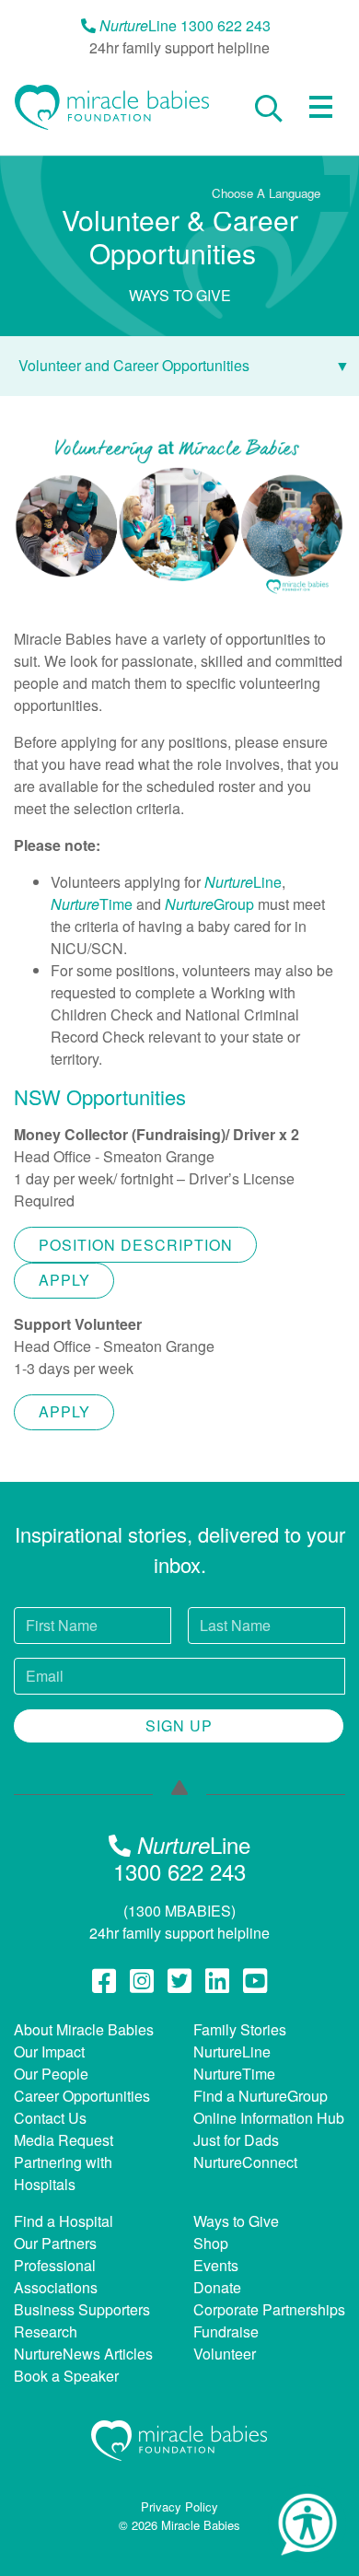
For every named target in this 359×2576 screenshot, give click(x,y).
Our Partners (55, 2243)
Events (216, 2265)
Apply (64, 1280)
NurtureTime (234, 2074)
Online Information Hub (269, 2118)
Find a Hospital (64, 2221)
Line (243, 882)
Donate (217, 2287)
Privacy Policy (179, 2506)
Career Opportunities (82, 2096)
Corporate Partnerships (269, 2309)
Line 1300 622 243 (185, 25)
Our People (51, 2074)
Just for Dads (236, 2140)
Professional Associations (56, 2276)
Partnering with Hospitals (63, 2173)
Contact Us (50, 2118)
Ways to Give (236, 2221)
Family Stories (240, 2029)
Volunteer (225, 2354)
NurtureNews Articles (83, 2354)
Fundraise (226, 2331)
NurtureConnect (245, 2162)
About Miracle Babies (84, 2029)
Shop (211, 2243)
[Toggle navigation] (321, 107)
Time (92, 904)
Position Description (136, 1245)
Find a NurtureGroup (261, 2096)
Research (46, 2331)
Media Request (64, 2140)
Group (209, 904)
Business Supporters (82, 2309)
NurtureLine (232, 2051)
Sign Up (179, 1725)
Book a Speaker (66, 2376)
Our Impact (49, 2051)
